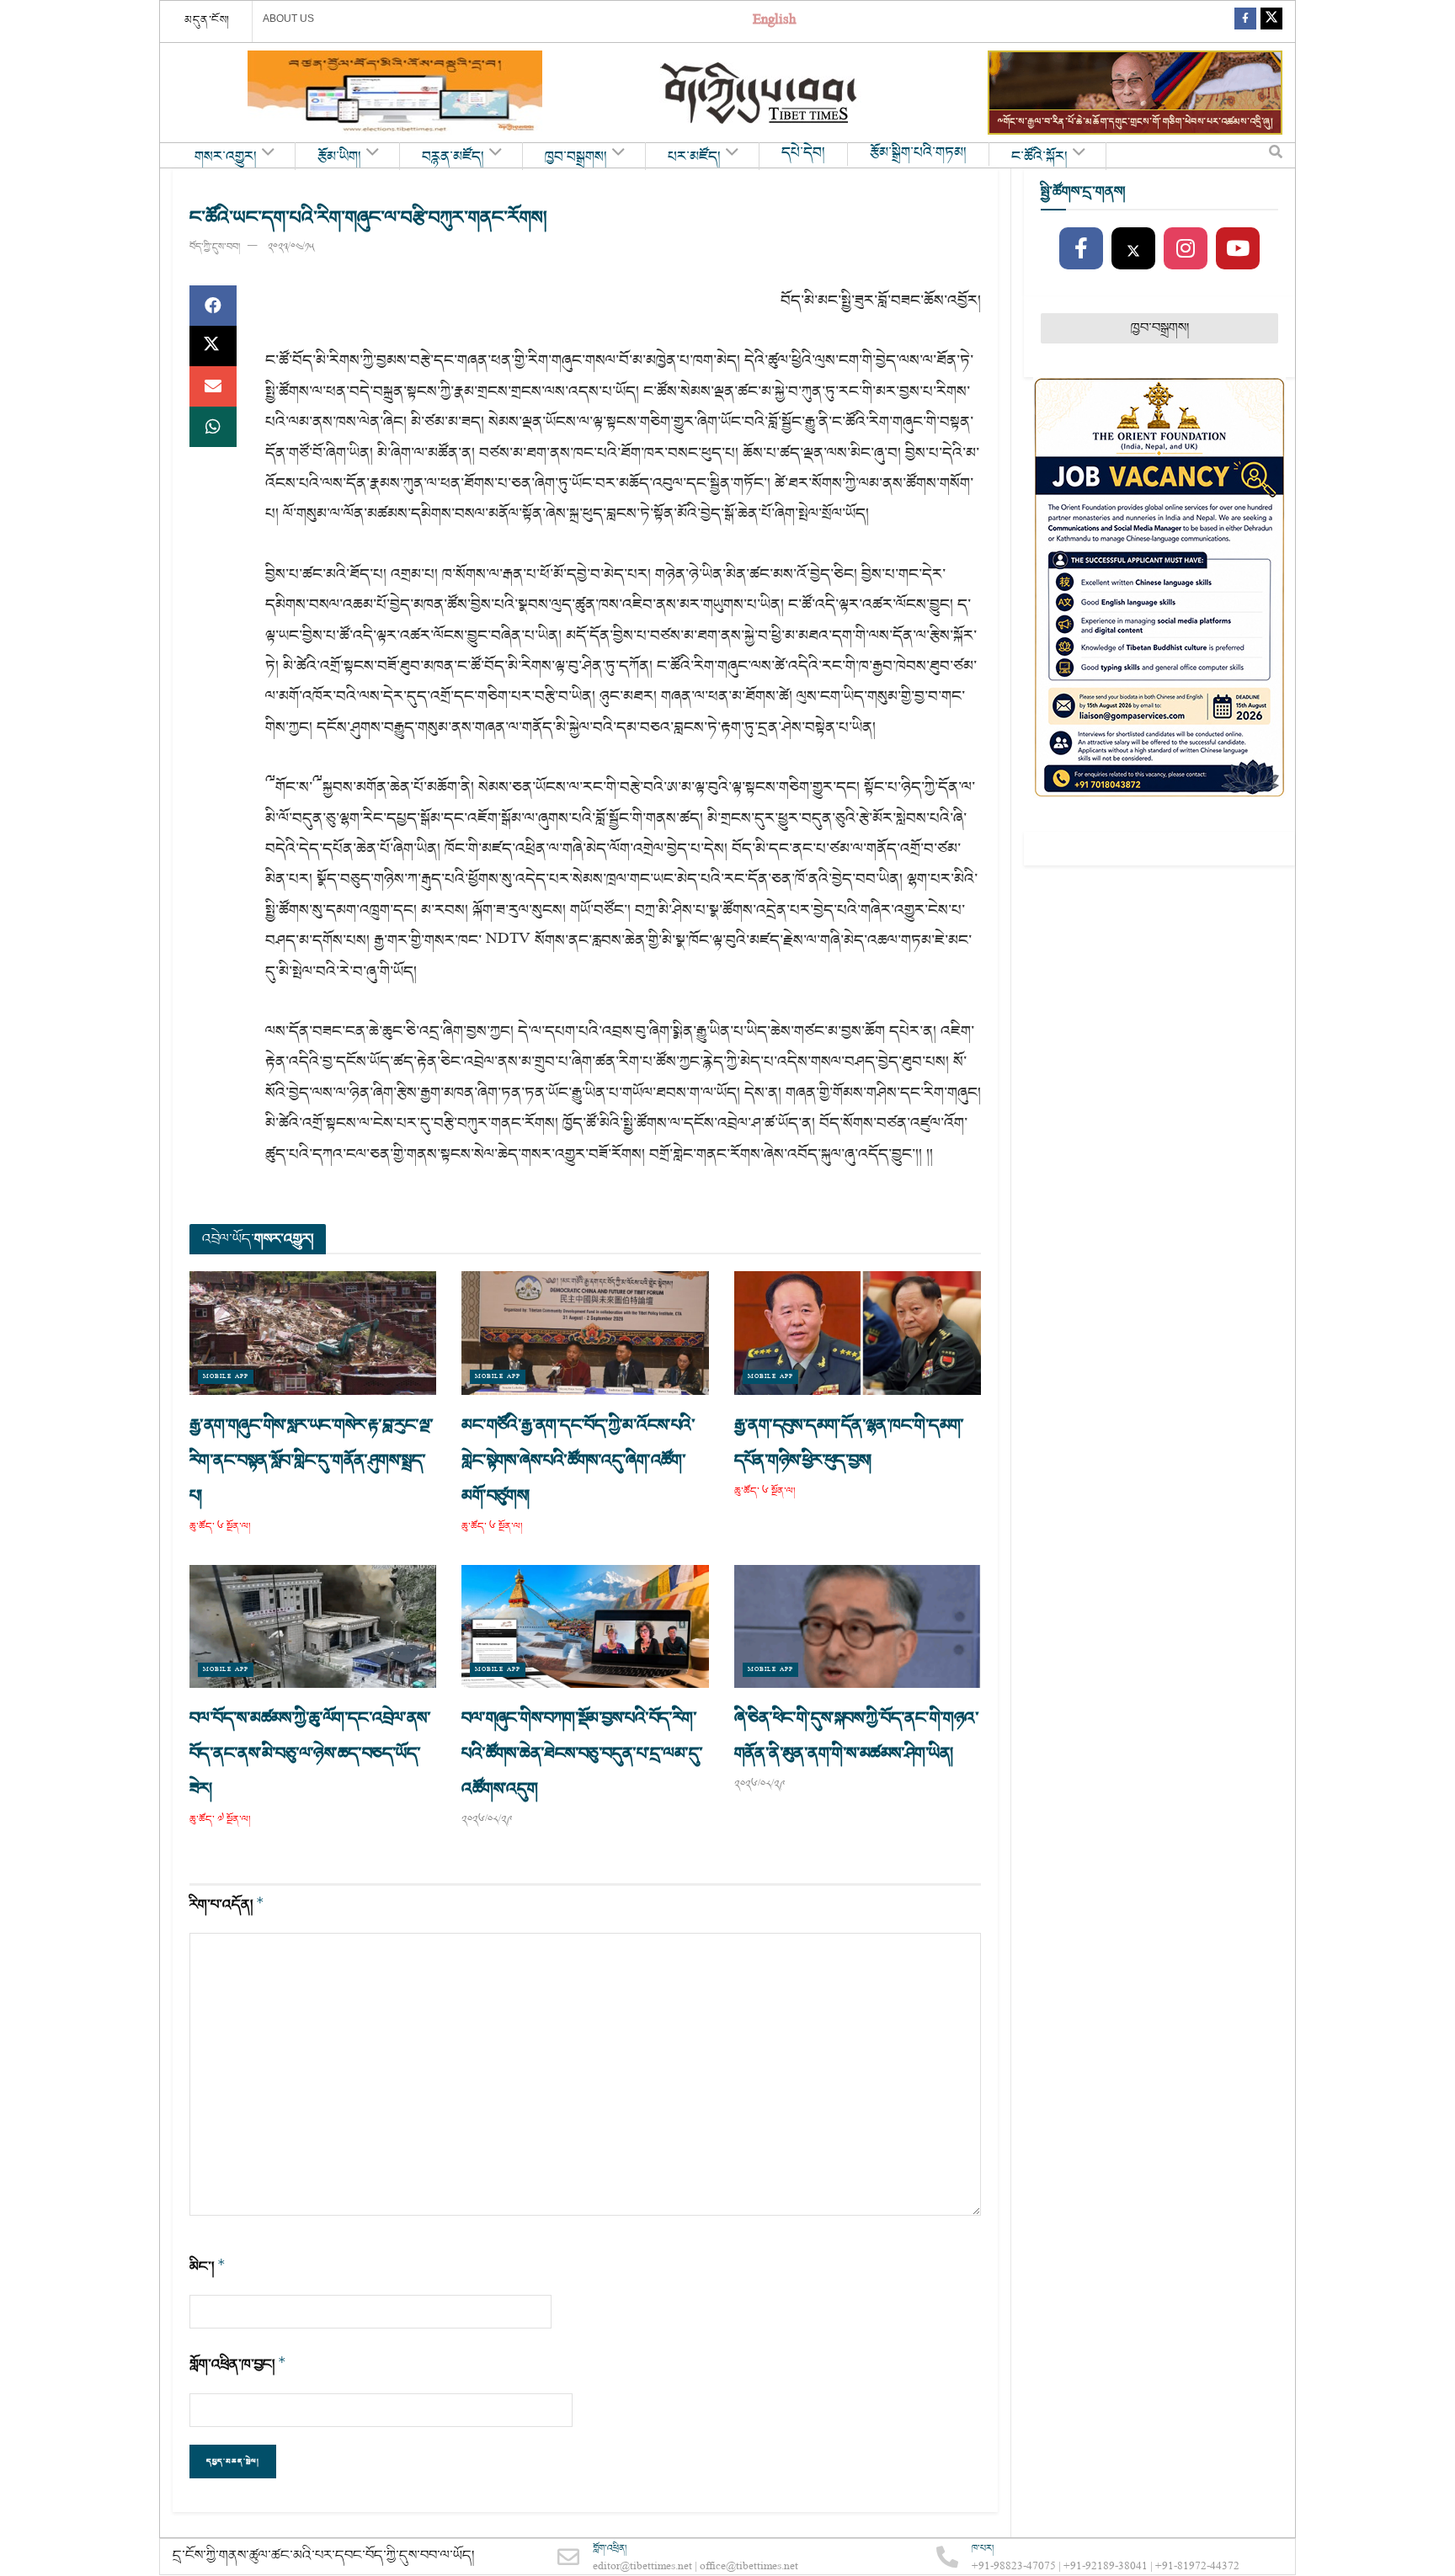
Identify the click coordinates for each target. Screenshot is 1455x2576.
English (774, 21)
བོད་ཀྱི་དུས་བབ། (215, 247)
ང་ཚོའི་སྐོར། (1039, 157)
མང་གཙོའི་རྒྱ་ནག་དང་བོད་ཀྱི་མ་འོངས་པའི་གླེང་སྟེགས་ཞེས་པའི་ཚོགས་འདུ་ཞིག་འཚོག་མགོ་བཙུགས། (578, 1461)
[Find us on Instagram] (1186, 249)
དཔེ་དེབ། (803, 153)
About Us (288, 19)
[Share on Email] (213, 386)
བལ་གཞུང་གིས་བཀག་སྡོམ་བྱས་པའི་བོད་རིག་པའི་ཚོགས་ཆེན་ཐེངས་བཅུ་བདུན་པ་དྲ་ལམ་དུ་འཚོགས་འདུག (582, 1754)
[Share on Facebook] (213, 306)
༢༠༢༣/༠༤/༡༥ (291, 247)
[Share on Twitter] (213, 346)
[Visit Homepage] (760, 93)
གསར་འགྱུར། (226, 157)
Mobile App (226, 1377)
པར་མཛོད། (694, 157)
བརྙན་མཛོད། (453, 157)
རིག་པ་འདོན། (227, 1905)
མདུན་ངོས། (207, 20)
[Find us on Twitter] (1271, 21)
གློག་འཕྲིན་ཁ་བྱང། (238, 2364)
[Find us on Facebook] (1245, 21)
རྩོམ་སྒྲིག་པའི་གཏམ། (918, 153)
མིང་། (208, 2267)
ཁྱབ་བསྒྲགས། (576, 157)
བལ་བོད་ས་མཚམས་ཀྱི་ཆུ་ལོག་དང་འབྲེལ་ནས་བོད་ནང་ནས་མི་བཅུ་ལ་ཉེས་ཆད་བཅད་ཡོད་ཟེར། (310, 1754)
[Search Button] (1276, 156)
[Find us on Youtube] (1238, 249)
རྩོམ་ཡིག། (339, 157)
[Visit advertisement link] (395, 93)
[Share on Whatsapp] (213, 427)
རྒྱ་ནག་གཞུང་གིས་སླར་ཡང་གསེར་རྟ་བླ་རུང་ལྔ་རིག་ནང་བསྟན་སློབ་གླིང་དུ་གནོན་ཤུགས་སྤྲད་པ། (311, 1461)
